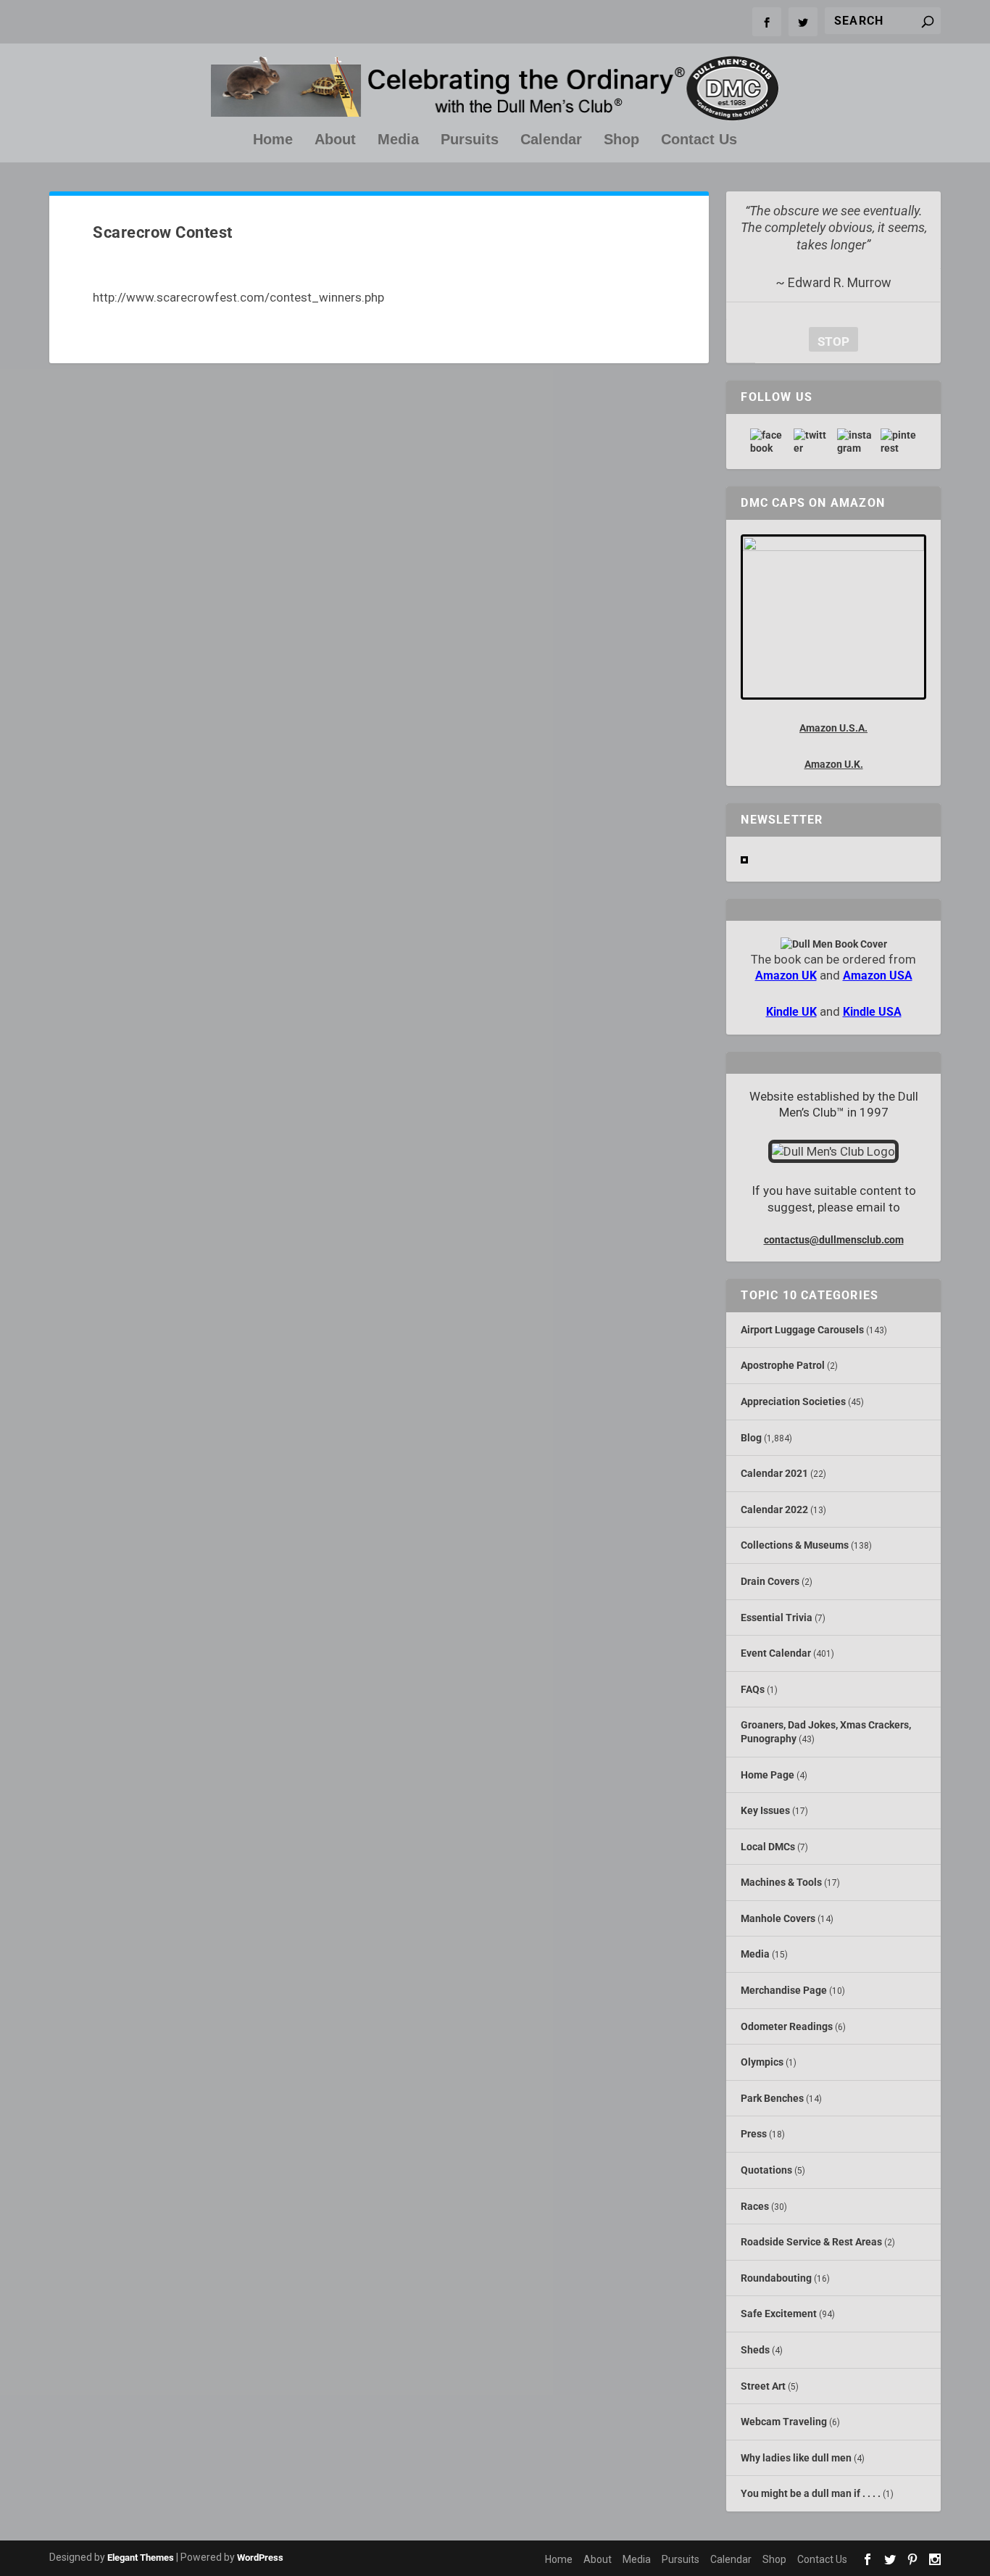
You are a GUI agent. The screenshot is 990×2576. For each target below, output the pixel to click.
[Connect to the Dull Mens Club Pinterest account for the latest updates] (899, 442)
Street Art (763, 2386)
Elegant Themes (141, 2558)
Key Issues (765, 1810)
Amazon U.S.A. (833, 728)
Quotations (766, 2170)
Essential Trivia (777, 1618)
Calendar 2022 (774, 1509)
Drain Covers (770, 1581)
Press (754, 2134)
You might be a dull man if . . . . (811, 2493)
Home (273, 140)
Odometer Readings (787, 2026)
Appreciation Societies (793, 1401)
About (335, 140)
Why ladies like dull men (796, 2458)
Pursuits (470, 140)
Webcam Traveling (784, 2422)
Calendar (551, 140)
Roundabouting (776, 2278)
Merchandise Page (784, 1990)
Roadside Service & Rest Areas (811, 2242)
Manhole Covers (778, 1918)
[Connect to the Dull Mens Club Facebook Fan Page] (768, 442)
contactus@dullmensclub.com (834, 1240)
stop (829, 341)
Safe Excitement (779, 2314)
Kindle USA (872, 1012)
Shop (621, 140)
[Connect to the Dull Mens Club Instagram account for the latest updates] (855, 442)
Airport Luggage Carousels (802, 1330)
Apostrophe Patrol (783, 1365)
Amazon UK (786, 976)
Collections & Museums (795, 1545)
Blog (751, 1438)
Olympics (762, 2062)
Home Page (768, 1775)
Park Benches (772, 2098)
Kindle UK (791, 1012)
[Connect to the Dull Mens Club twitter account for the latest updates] (812, 442)
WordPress (260, 2558)
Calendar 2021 (774, 1473)
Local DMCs (768, 1847)
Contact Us (699, 140)
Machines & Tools (781, 1882)
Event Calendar (776, 1653)
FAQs (753, 1689)
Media (398, 140)
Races (755, 2206)
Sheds (755, 2350)
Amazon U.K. (834, 764)
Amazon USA (878, 976)
